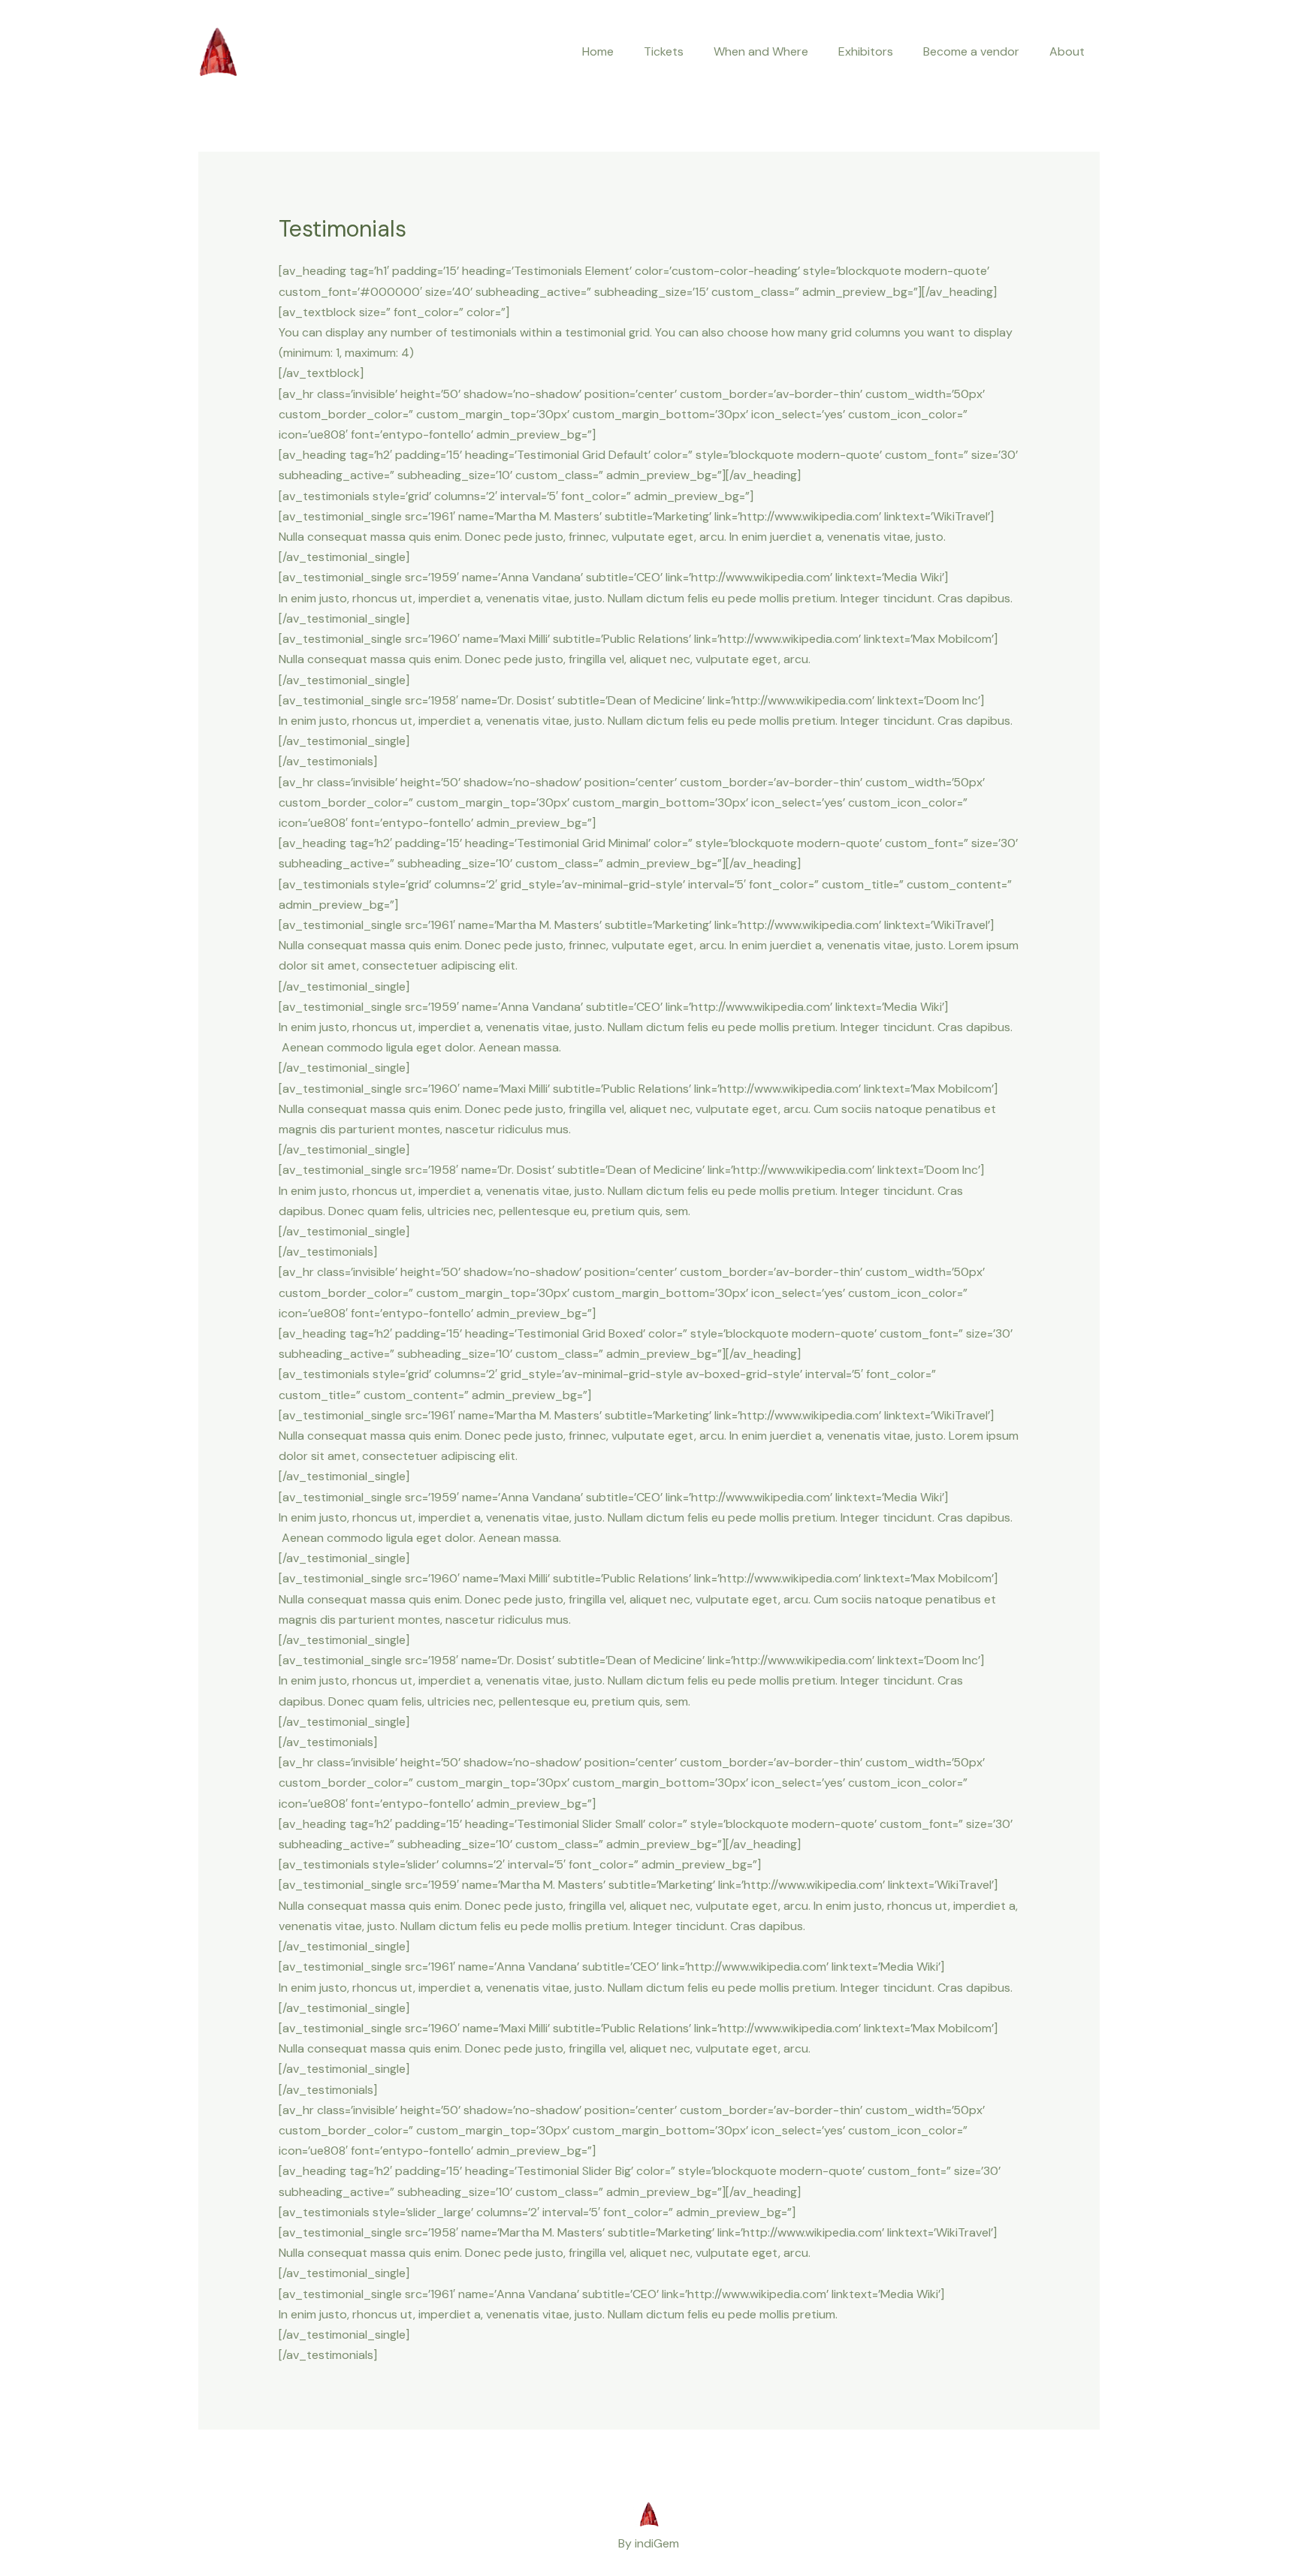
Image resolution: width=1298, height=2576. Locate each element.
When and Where (761, 51)
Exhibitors (866, 51)
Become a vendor (971, 51)
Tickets (664, 51)
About (1067, 51)
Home (598, 51)
